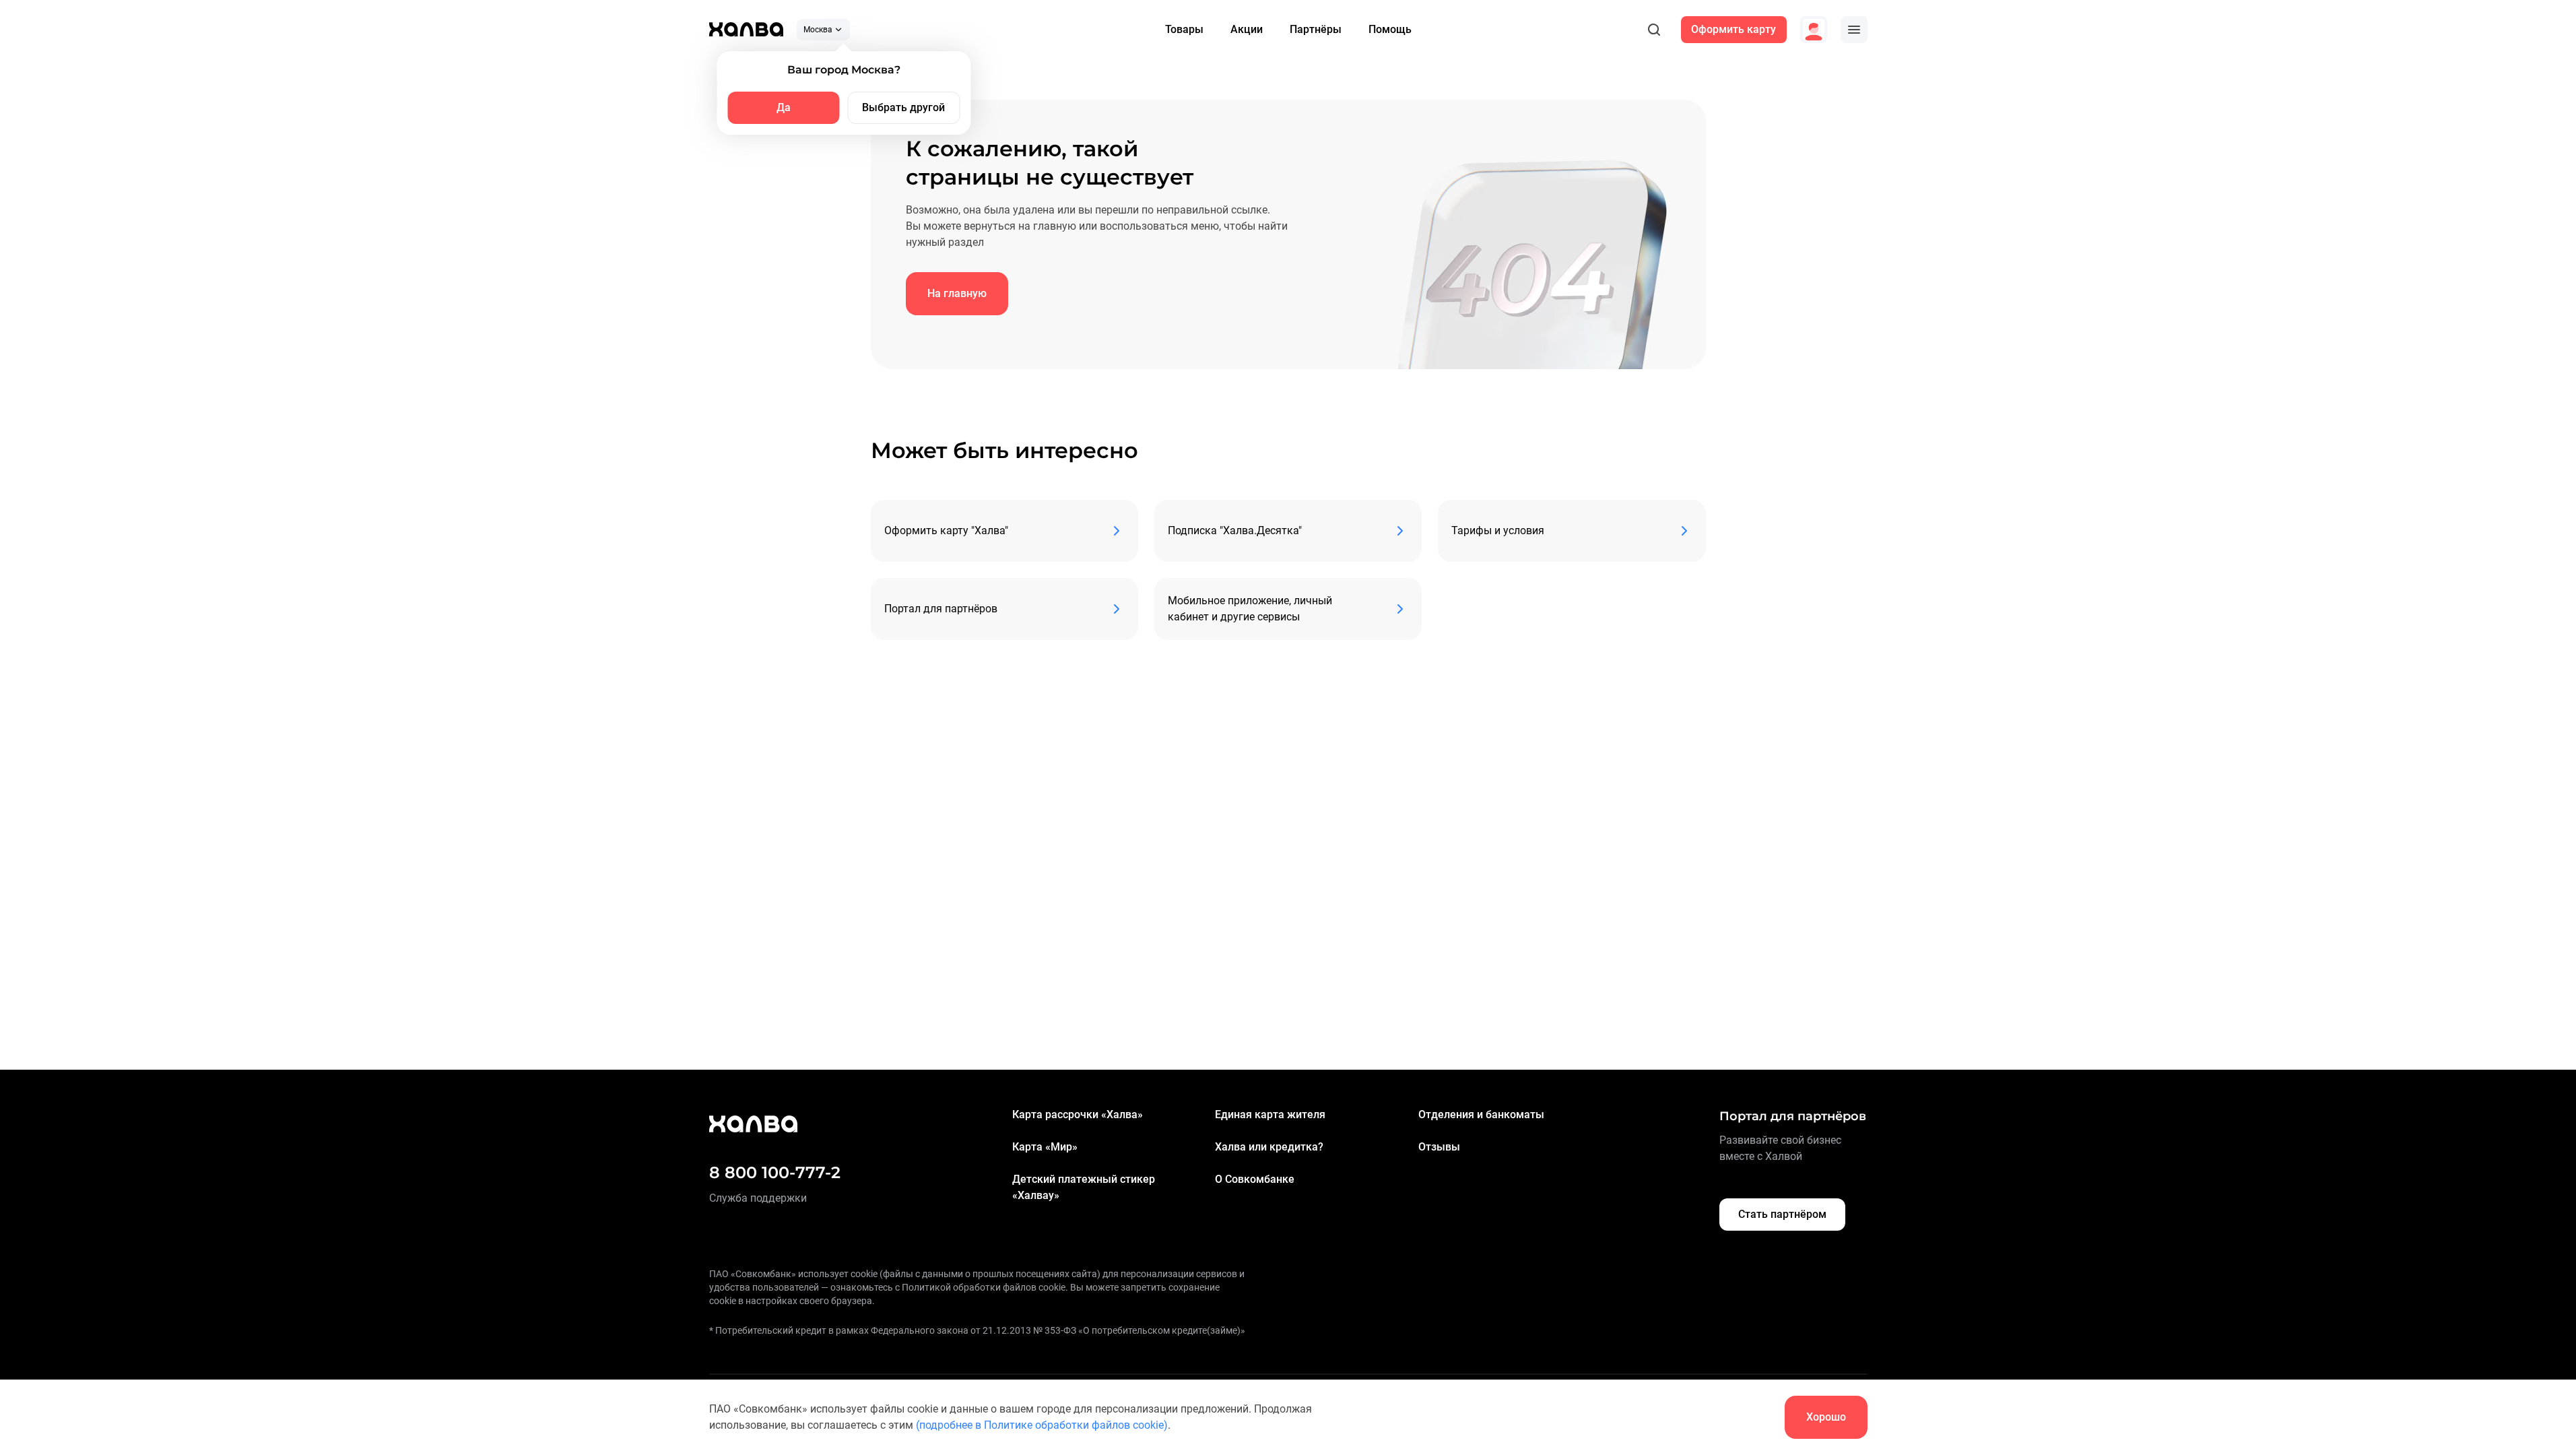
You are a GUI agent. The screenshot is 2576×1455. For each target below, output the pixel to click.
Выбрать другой (903, 107)
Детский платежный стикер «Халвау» (1084, 1187)
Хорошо (1826, 1417)
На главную (957, 293)
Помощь (1390, 29)
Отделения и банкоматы (1481, 1114)
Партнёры (1316, 29)
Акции (1247, 29)
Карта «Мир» (1045, 1147)
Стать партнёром (1782, 1214)
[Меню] (1854, 30)
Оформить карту (1733, 29)
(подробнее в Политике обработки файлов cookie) (1042, 1425)
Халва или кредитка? (1269, 1147)
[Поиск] (1654, 30)
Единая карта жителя (1270, 1114)
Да (784, 107)
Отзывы (1439, 1147)
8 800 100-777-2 (775, 1172)
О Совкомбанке (1255, 1179)
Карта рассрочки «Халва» (1078, 1114)
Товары (1184, 29)
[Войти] (1814, 30)
